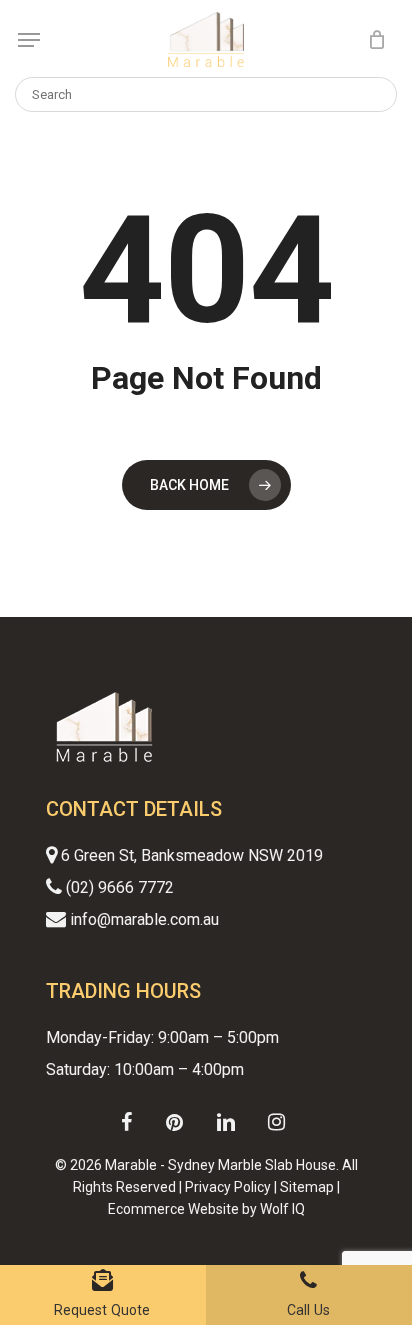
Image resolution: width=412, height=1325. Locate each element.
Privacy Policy (228, 1187)
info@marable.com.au (142, 919)
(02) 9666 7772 (118, 887)
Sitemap (307, 1187)
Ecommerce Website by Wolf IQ (206, 1209)
